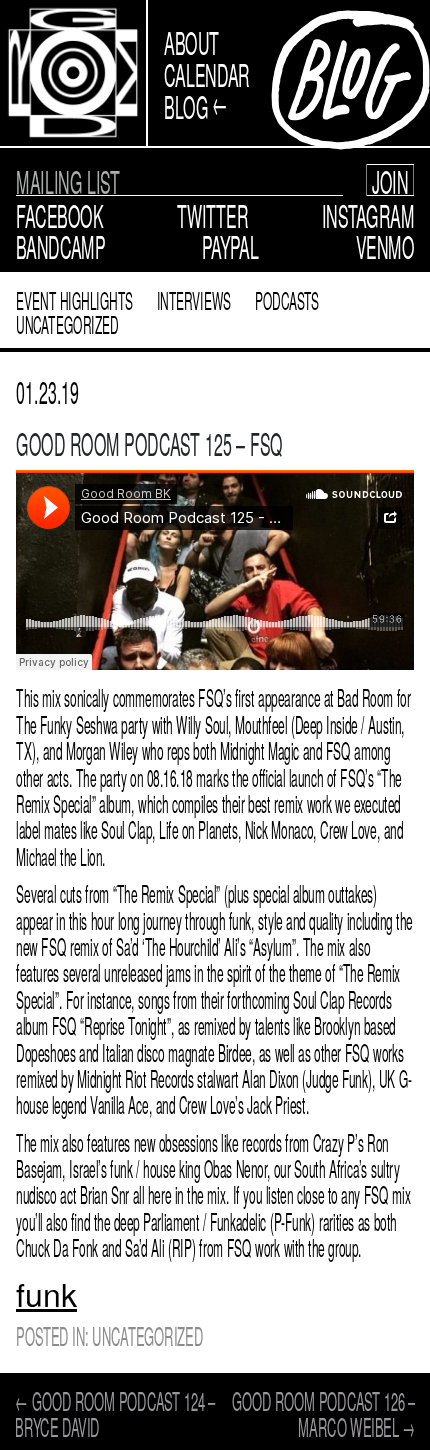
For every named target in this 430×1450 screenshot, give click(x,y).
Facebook (59, 214)
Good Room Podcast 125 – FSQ (149, 442)
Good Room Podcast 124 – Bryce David (115, 1413)
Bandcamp (60, 245)
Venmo (385, 245)
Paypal (230, 245)
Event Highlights (74, 299)
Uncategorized (67, 323)
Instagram (368, 214)
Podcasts (287, 299)
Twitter (213, 214)
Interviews (194, 299)
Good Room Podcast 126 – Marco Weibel (323, 1413)
